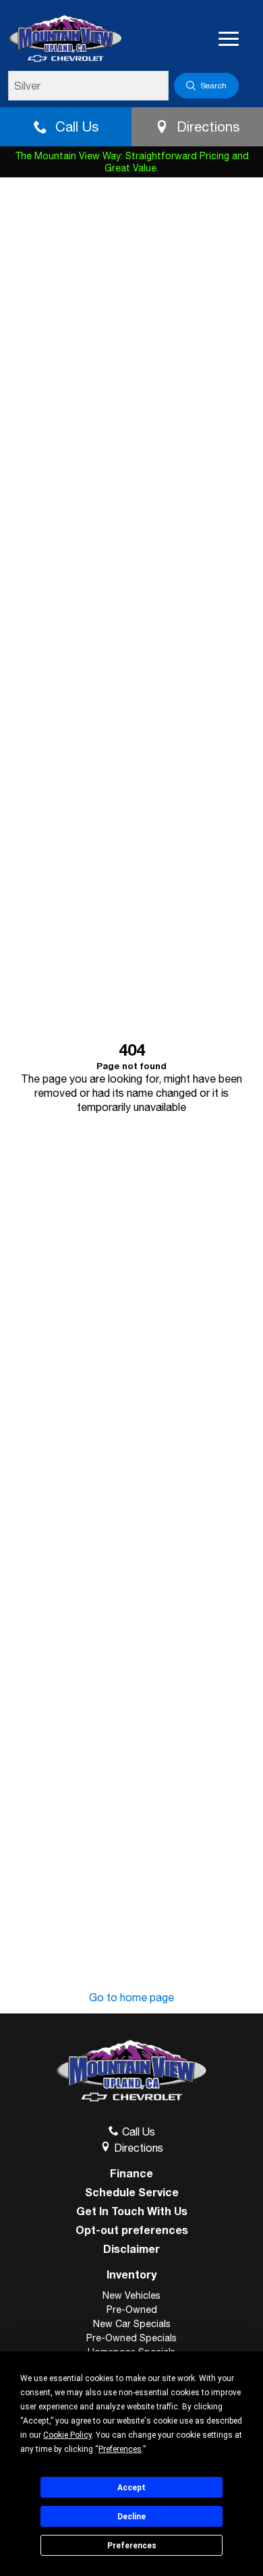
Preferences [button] (120, 2449)
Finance (131, 2173)
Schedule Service (132, 2192)
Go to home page (131, 1997)
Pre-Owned (132, 2310)
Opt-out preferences (132, 2230)
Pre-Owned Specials (131, 2338)
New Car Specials (132, 2324)
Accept (131, 2488)
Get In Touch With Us (132, 2211)
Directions (208, 126)
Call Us (77, 126)
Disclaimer (131, 2249)
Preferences (132, 2546)
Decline (131, 2517)
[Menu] (229, 39)
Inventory (131, 2274)
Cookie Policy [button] (67, 2435)
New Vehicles (131, 2295)
